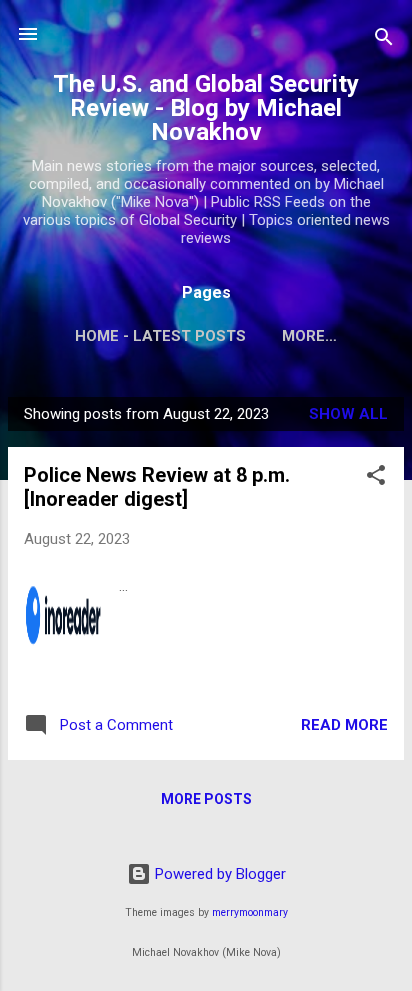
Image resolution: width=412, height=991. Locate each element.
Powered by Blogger (218, 874)
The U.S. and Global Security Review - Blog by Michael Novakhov (206, 108)
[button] (376, 478)
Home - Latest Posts (160, 336)
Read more (344, 725)
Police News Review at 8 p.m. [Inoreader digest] (157, 487)
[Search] (384, 40)
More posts (206, 799)
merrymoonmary (250, 912)
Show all (348, 414)
